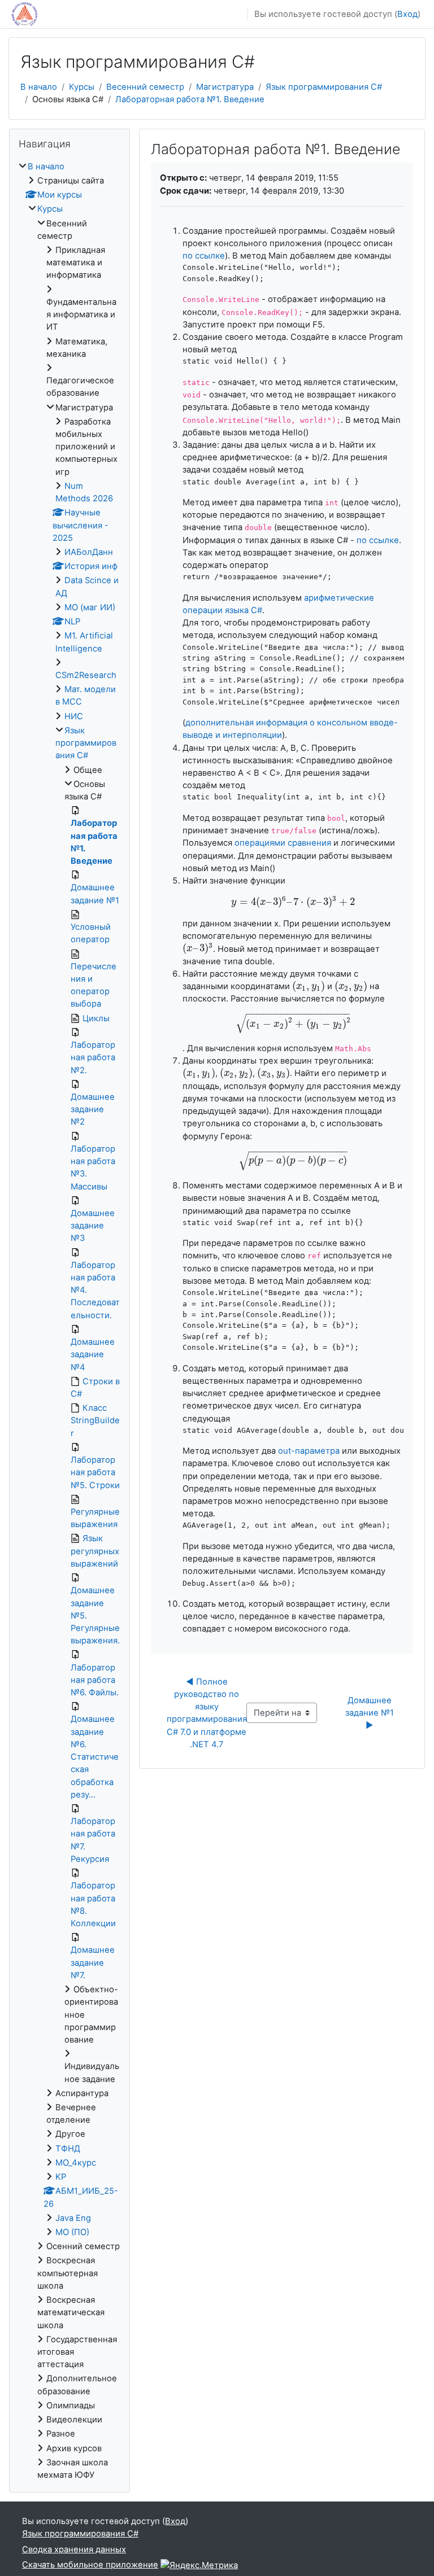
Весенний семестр (145, 87)
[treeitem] (70, 1321)
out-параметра (309, 1451)
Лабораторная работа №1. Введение (190, 99)
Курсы (82, 87)
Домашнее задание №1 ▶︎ (371, 1713)
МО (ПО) (72, 2232)
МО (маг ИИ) (90, 607)
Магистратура (225, 87)
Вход (407, 14)
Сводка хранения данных (74, 2549)
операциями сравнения (283, 843)
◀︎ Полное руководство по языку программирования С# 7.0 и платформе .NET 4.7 (208, 1713)
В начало (39, 87)
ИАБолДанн (89, 552)
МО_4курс (76, 2163)
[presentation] (293, 902)
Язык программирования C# (324, 87)
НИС (74, 716)
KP (61, 2177)
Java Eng (73, 2218)
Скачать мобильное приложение (90, 2565)
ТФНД (68, 2149)
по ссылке (204, 256)
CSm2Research (86, 675)
